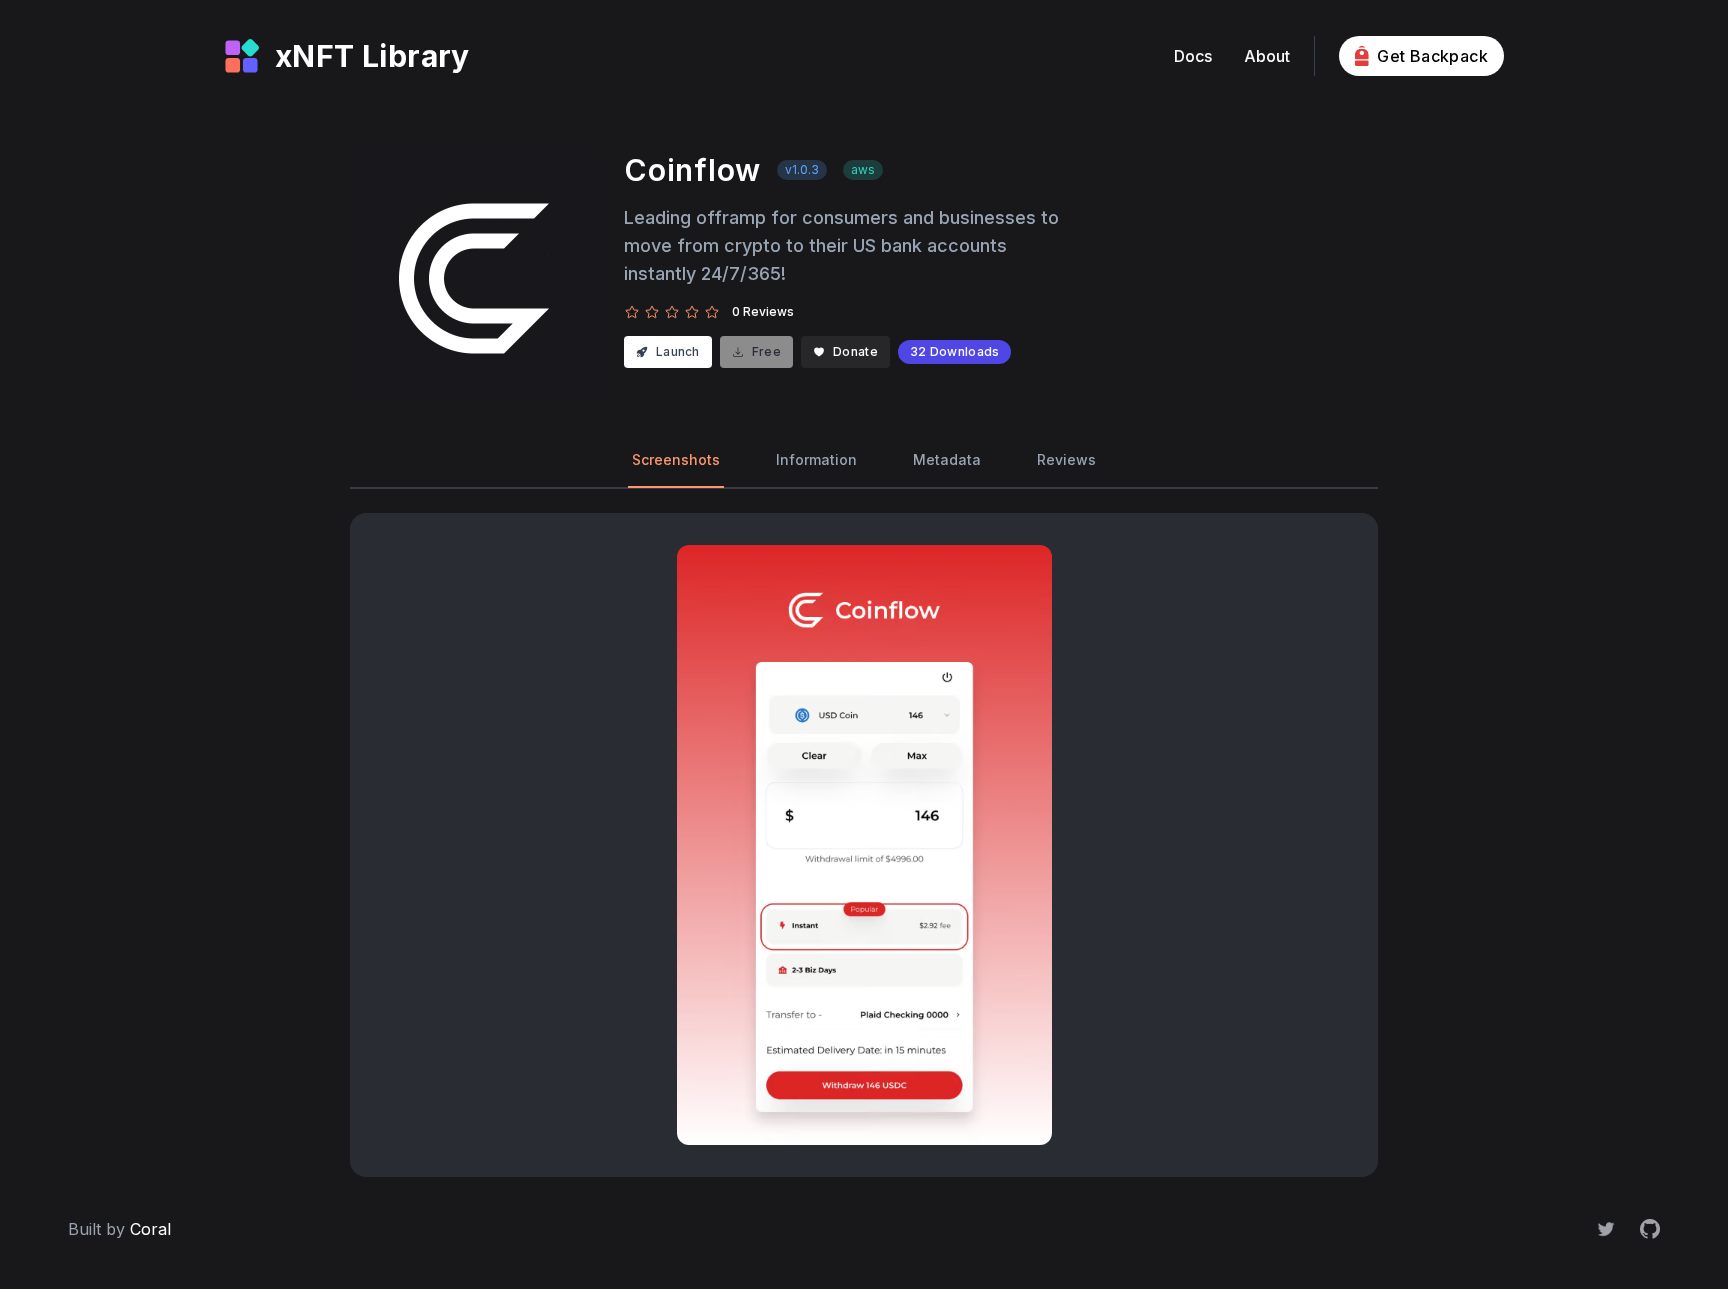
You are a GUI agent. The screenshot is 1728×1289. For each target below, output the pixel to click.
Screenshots (676, 459)
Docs (1193, 56)
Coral (150, 1229)
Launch (678, 351)
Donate (855, 351)
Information (816, 459)
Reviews (1066, 459)
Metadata (947, 459)
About (1267, 56)
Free (766, 351)
